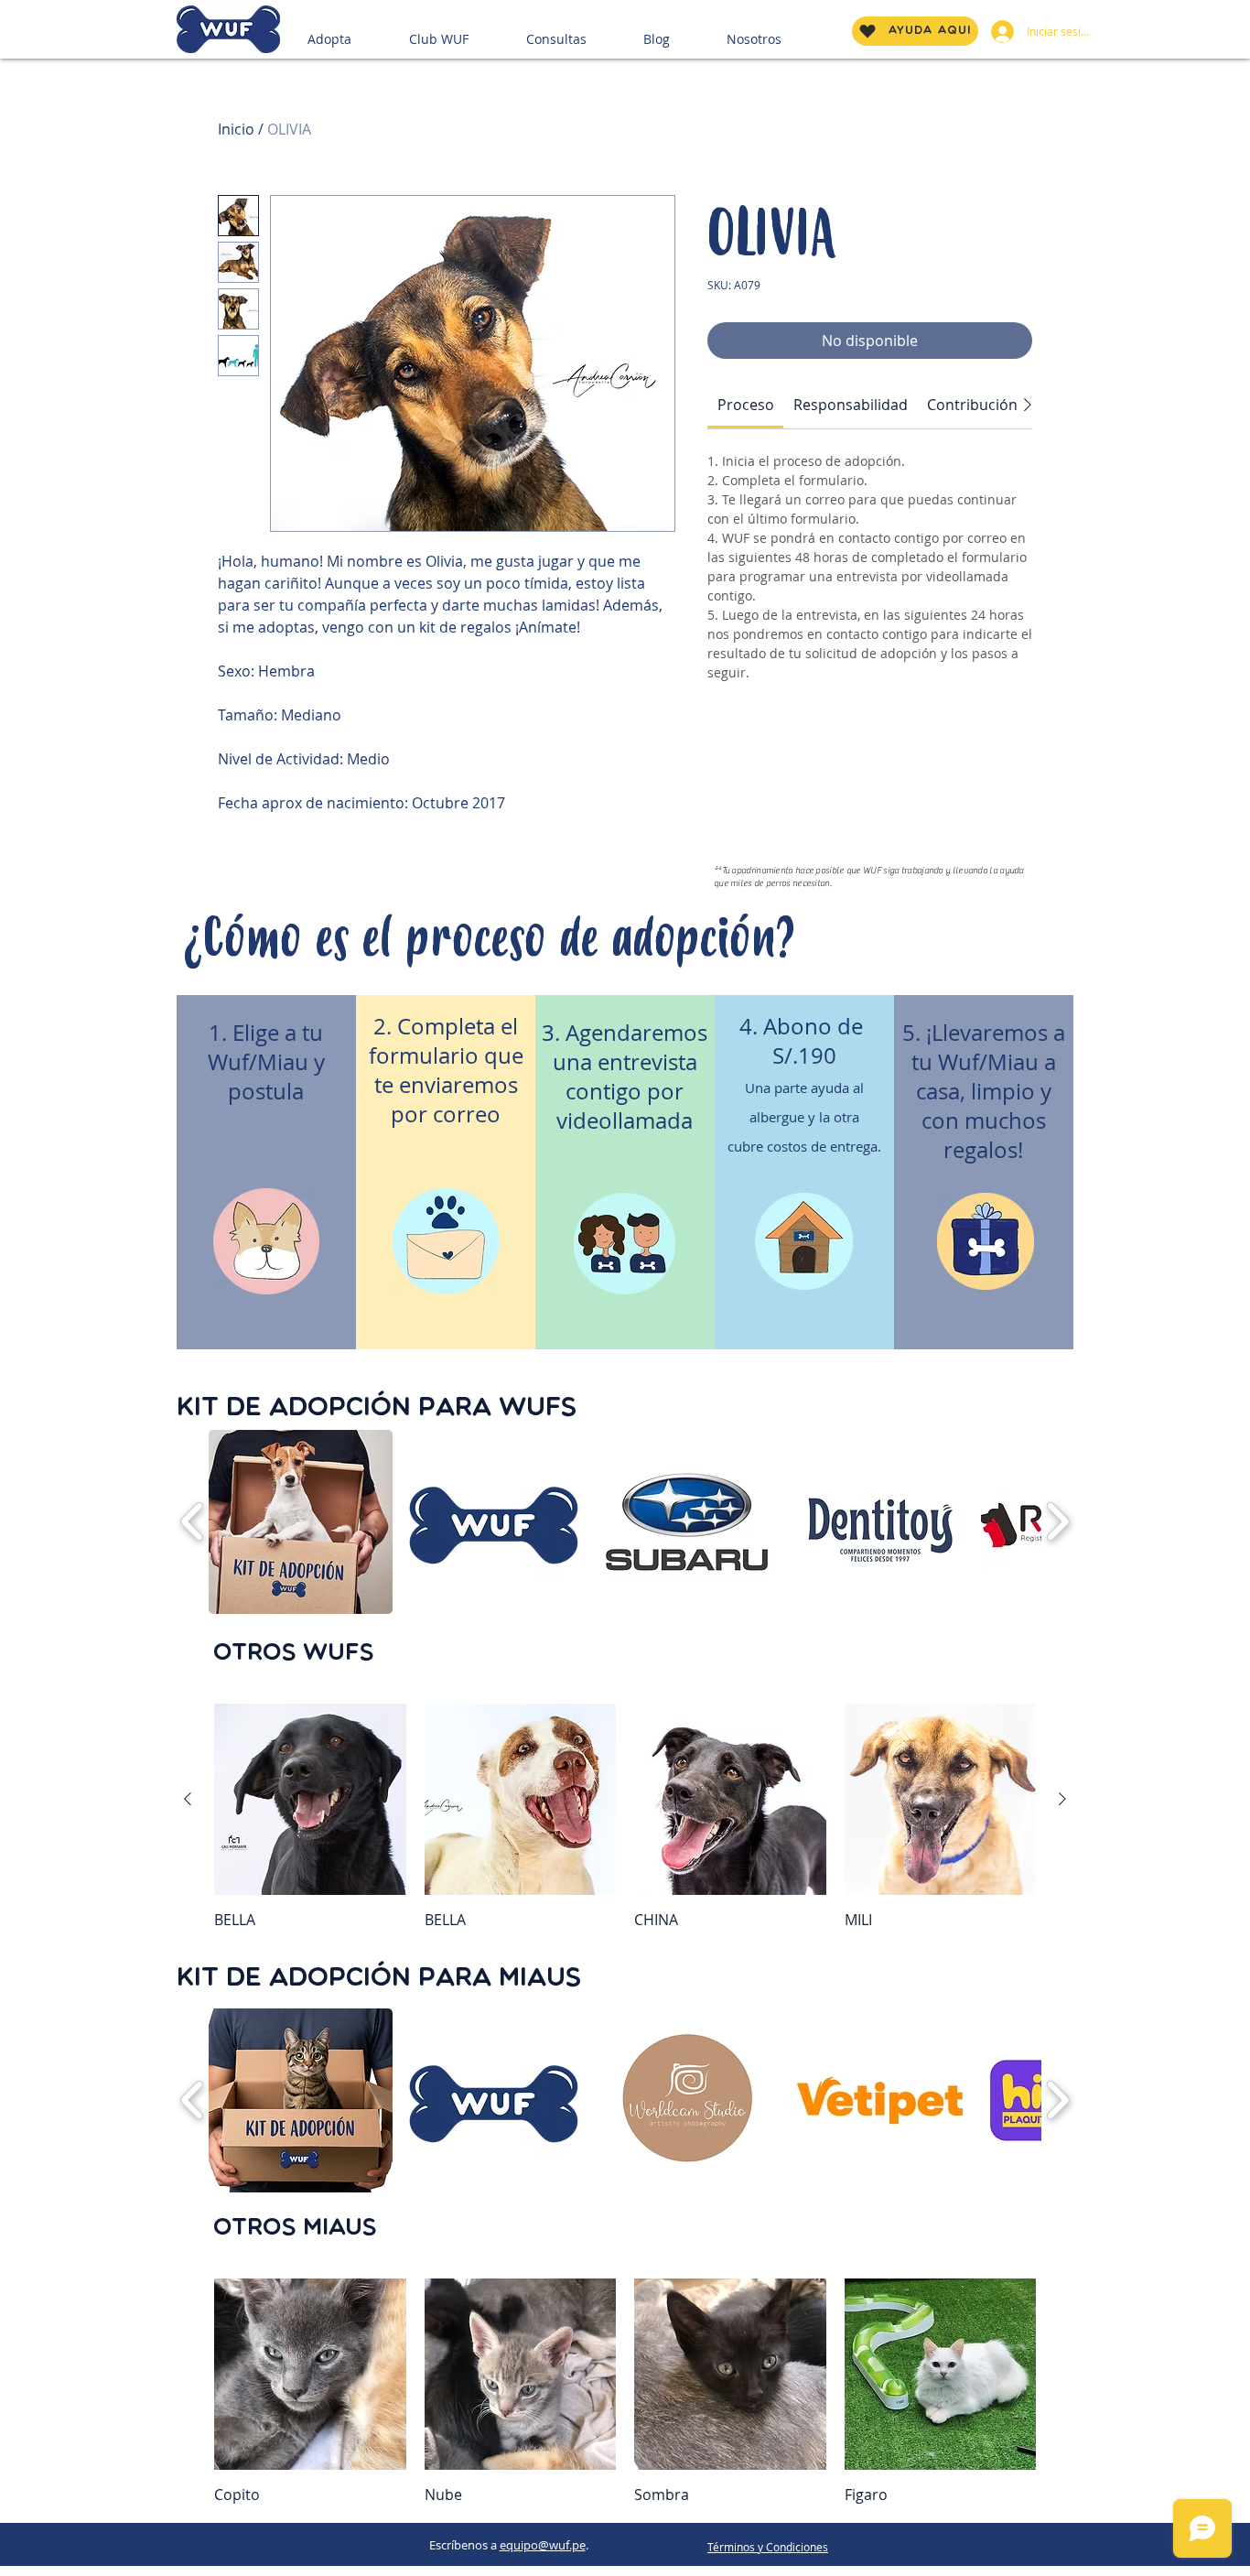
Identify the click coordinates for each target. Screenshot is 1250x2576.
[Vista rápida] (310, 1800)
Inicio (236, 129)
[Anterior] (188, 1799)
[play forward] (1057, 1522)
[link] (746, 405)
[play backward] (193, 1522)
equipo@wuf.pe (543, 2545)
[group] (625, 1817)
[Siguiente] (1062, 1799)
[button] (351, 31)
